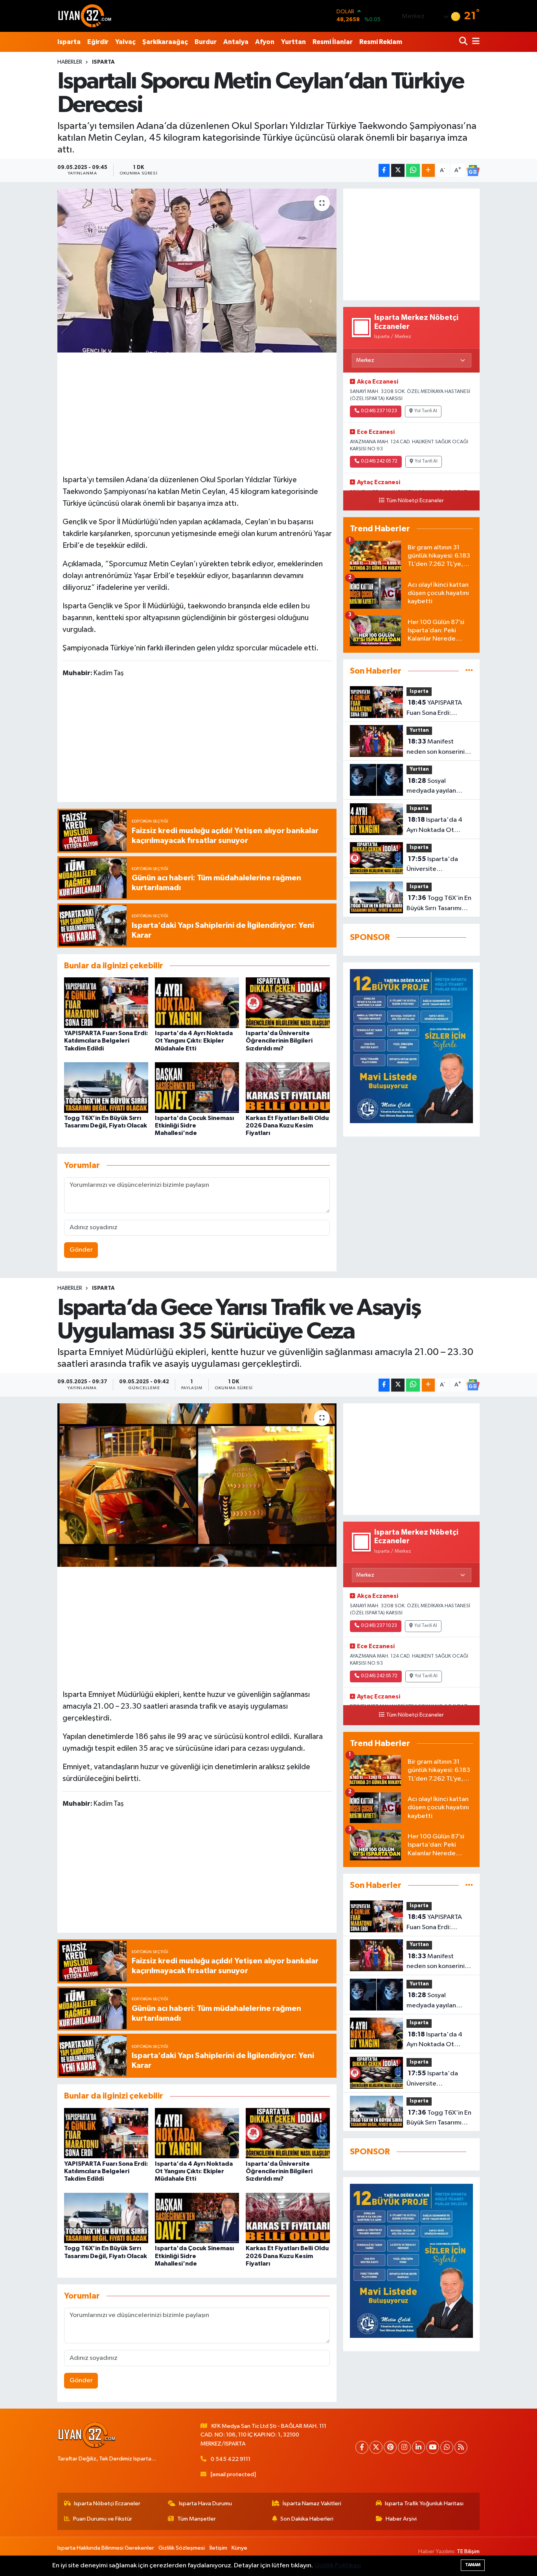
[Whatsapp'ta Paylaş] (413, 170)
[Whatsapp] (447, 2447)
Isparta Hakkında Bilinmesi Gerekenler (106, 2548)
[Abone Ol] (473, 171)
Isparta (69, 42)
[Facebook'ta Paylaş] (384, 170)
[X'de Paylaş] (398, 170)
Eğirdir (98, 42)
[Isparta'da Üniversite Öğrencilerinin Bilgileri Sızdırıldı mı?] (288, 1003)
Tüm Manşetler (197, 2519)
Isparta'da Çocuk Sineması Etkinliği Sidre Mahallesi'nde (194, 1126)
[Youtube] (433, 2447)
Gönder (81, 1250)
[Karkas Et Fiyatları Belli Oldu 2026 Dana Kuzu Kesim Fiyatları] (288, 1088)
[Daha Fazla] (428, 170)
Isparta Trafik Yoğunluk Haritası (424, 2503)
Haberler (70, 62)
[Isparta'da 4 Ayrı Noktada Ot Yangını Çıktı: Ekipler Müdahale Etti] (197, 1003)
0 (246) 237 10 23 (379, 411)
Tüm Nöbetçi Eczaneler (415, 501)
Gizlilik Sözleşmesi (182, 2548)
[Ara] (464, 42)
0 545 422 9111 (231, 2459)
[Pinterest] (390, 2447)
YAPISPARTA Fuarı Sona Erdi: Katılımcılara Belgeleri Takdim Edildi (106, 1041)
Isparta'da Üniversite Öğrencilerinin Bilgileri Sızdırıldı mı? (279, 1041)
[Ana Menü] (474, 42)
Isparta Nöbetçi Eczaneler (107, 2503)
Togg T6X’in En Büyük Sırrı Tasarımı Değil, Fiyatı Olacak (439, 904)
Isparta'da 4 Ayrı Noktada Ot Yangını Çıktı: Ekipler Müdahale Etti (194, 1041)
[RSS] (461, 2447)
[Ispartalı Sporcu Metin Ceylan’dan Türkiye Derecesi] (197, 270)
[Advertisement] (197, 412)
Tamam (473, 2565)
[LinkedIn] (418, 2447)
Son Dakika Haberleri (307, 2519)
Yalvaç (125, 42)
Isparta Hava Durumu (205, 2503)
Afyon (265, 42)
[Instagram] (404, 2447)
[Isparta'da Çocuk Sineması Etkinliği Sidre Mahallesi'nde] (197, 1088)
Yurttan (293, 42)
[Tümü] (469, 671)
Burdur (206, 42)
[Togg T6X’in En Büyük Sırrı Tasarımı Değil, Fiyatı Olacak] (106, 1088)
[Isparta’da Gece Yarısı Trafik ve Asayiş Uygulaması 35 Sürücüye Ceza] (197, 1485)
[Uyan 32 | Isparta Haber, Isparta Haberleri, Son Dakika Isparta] (85, 16)
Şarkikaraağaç (165, 42)
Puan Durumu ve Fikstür (103, 2519)
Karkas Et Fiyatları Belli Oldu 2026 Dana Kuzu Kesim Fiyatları (287, 1126)
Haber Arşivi (401, 2519)
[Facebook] (362, 2447)
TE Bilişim (468, 2551)
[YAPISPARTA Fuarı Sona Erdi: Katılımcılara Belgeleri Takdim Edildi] (106, 1003)
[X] (376, 2447)
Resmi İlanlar (333, 42)
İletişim (218, 2548)
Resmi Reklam (381, 42)
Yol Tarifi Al (426, 411)
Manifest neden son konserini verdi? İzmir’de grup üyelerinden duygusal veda (438, 747)
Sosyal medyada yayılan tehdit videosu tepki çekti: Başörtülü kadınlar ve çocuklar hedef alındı (436, 787)
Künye (239, 2548)
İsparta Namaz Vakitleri (312, 2503)
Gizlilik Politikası (337, 2566)
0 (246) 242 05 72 (379, 461)
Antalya (236, 42)
